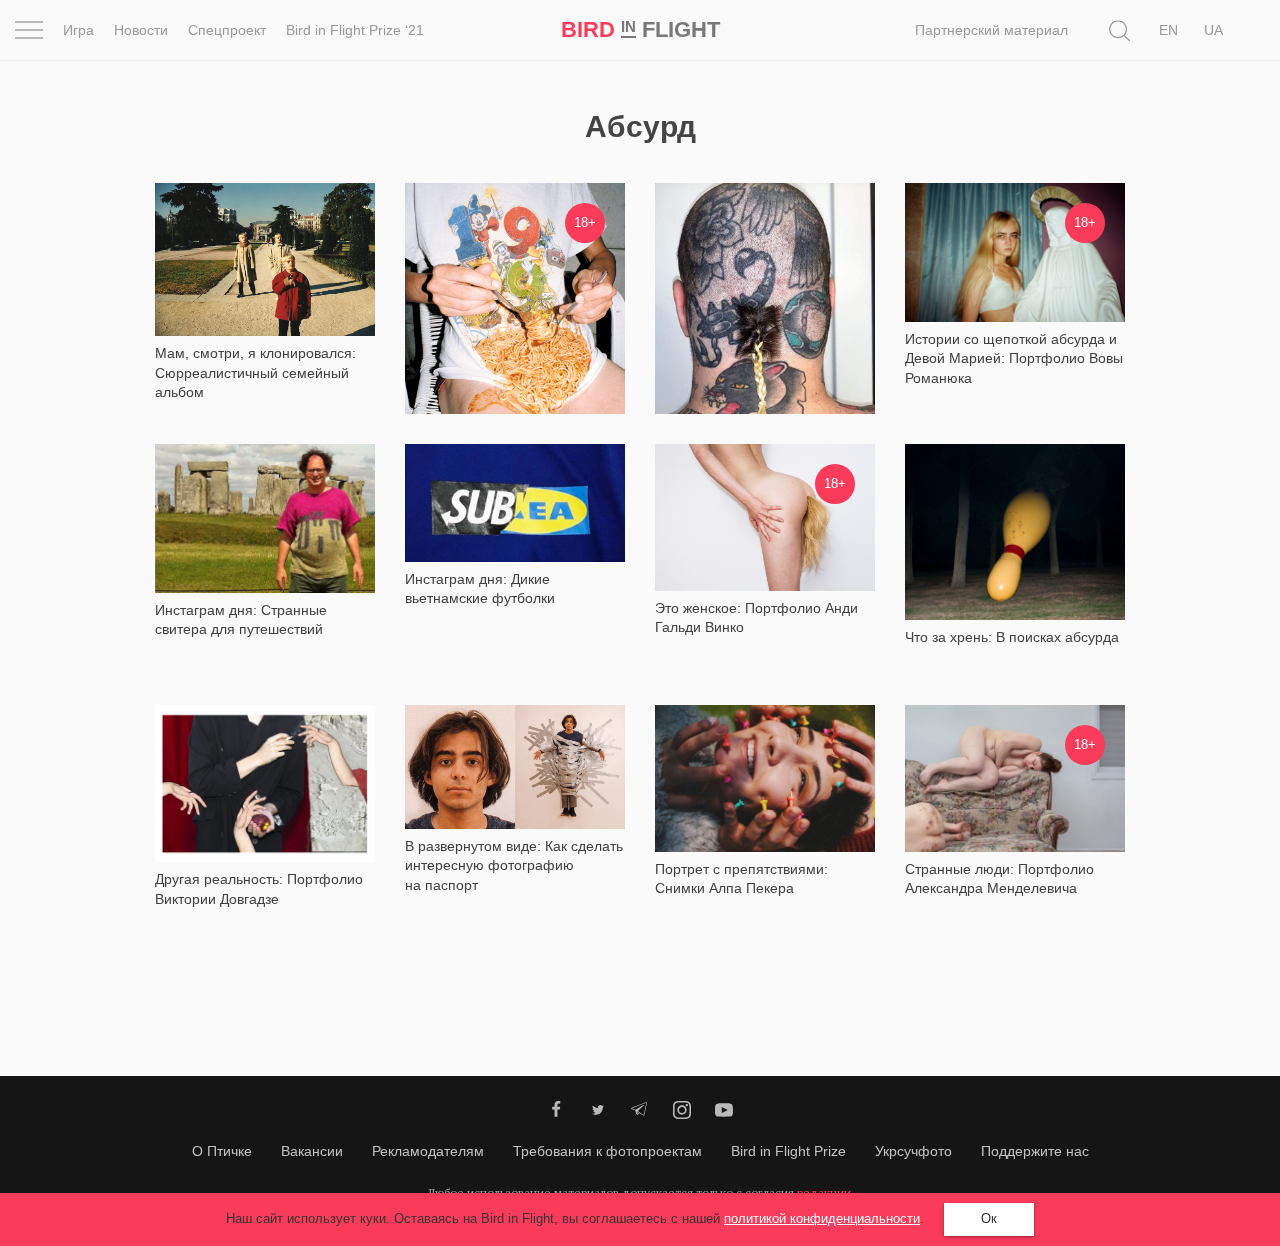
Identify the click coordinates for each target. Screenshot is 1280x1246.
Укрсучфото (913, 1151)
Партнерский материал (991, 30)
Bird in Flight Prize (788, 1151)
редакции (824, 1192)
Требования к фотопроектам (607, 1151)
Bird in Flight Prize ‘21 (355, 30)
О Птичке (222, 1151)
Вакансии (312, 1151)
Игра (78, 30)
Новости (141, 30)
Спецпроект (227, 30)
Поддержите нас (1035, 1151)
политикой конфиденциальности (822, 1218)
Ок (989, 1218)
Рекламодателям (428, 1151)
